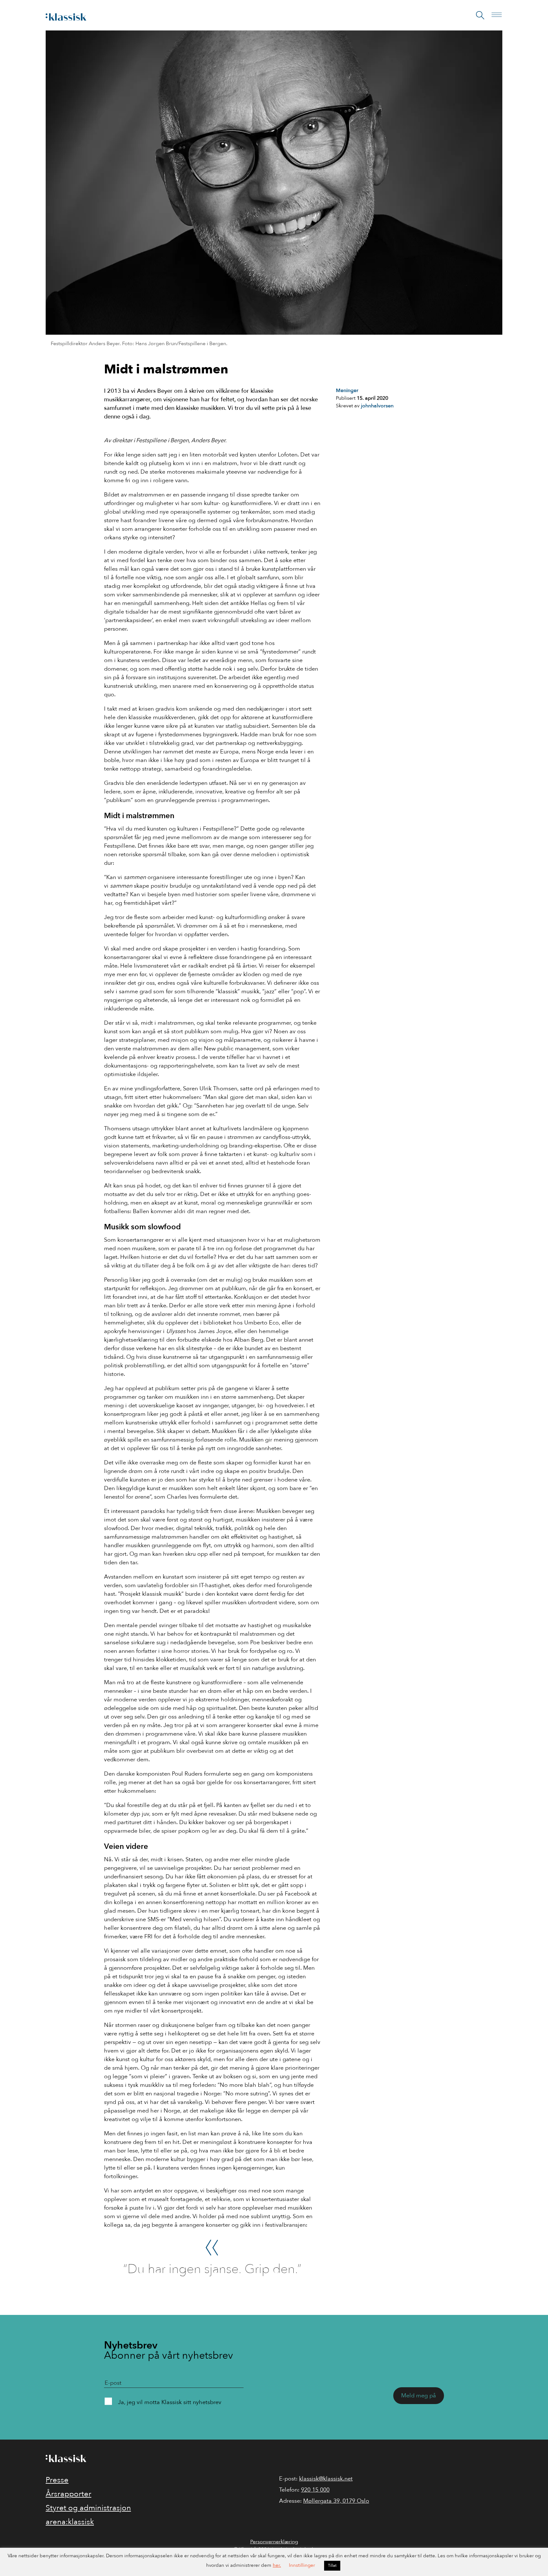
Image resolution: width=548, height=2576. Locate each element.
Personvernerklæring (274, 2542)
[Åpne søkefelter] (480, 15)
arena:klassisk (70, 2522)
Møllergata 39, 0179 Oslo (336, 2501)
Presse (57, 2480)
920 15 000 (315, 2490)
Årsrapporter (68, 2494)
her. (277, 2565)
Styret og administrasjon (88, 2508)
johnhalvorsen (377, 406)
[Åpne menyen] (496, 15)
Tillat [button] (332, 2566)
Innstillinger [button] (302, 2565)
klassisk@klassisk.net (326, 2479)
